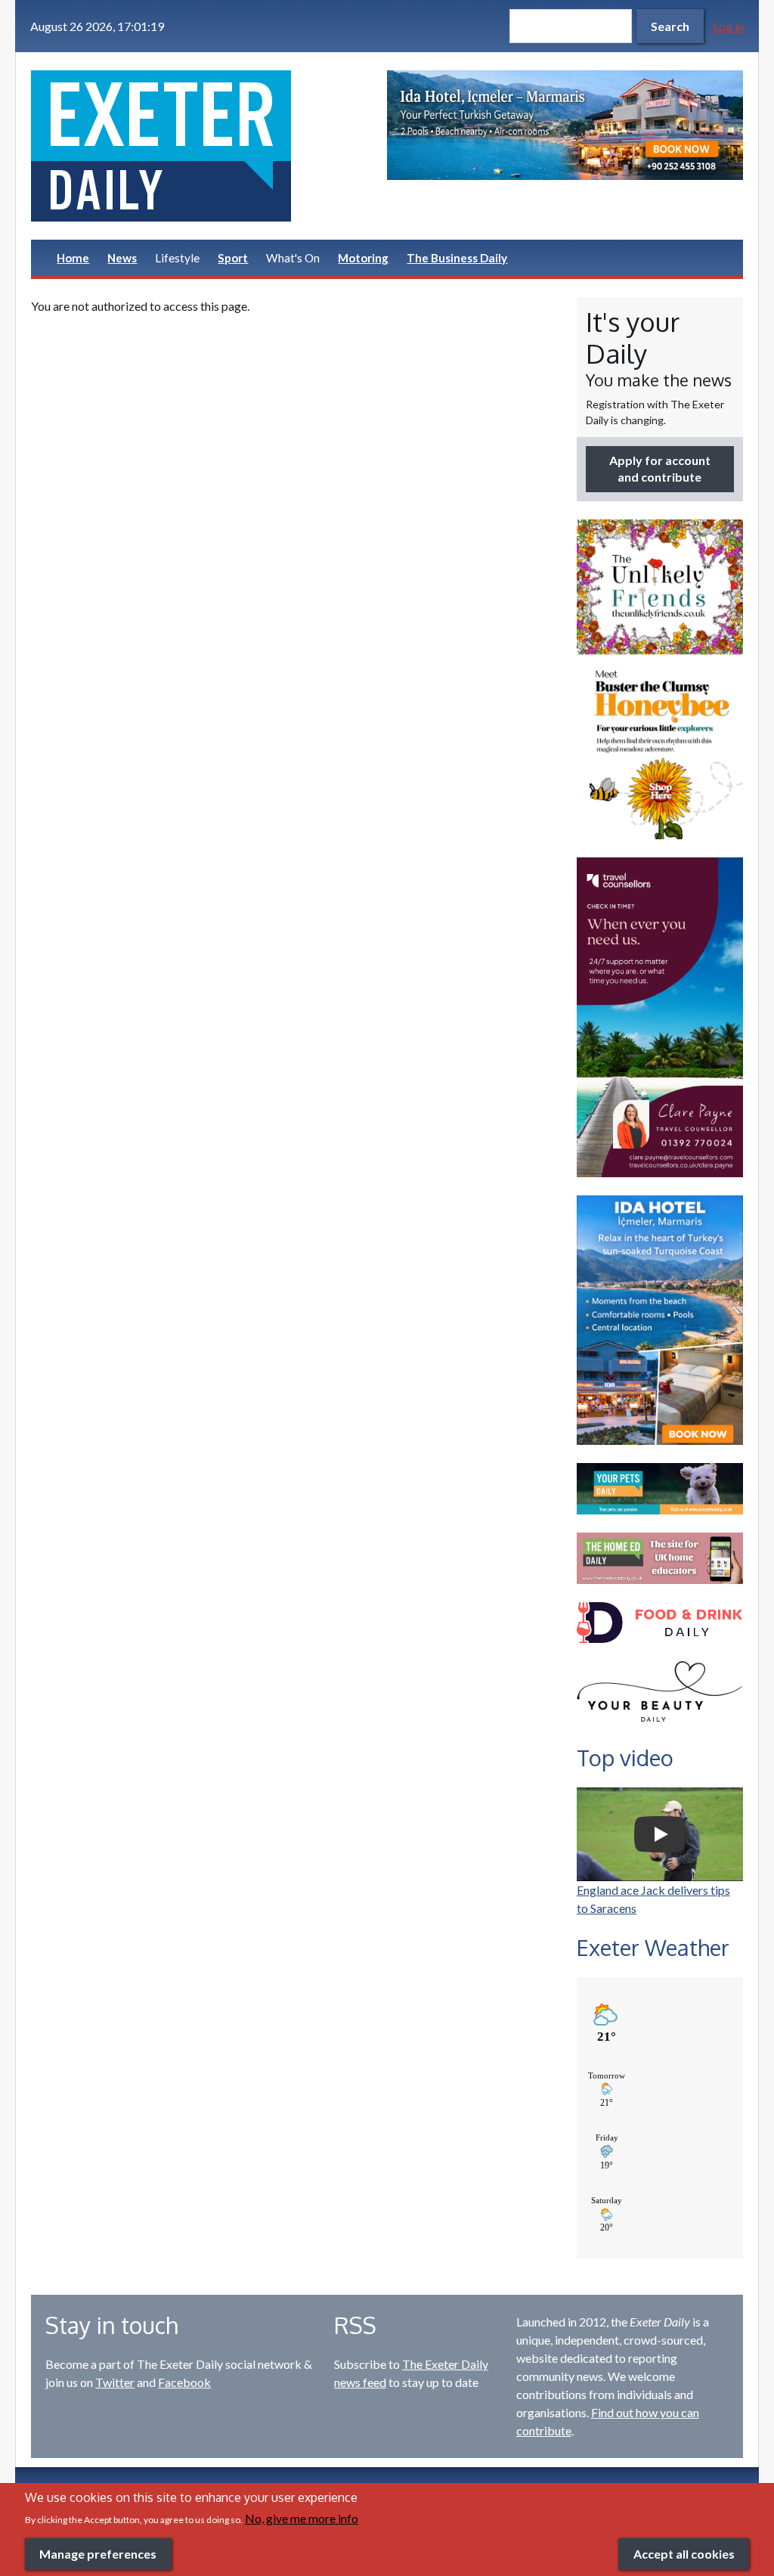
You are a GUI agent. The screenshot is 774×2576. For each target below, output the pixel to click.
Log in (728, 26)
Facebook (184, 2382)
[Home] (209, 146)
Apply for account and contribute (660, 468)
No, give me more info (302, 2518)
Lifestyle (177, 258)
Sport (233, 258)
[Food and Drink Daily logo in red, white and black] (660, 1623)
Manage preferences (98, 2554)
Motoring (363, 258)
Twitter (115, 2382)
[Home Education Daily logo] (660, 1558)
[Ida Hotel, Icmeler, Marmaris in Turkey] (565, 125)
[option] (565, 125)
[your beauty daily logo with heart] (660, 1694)
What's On (293, 258)
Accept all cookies (684, 2554)
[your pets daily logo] (660, 1489)
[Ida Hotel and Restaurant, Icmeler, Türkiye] (660, 1320)
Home (73, 258)
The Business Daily (457, 258)
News (122, 258)
